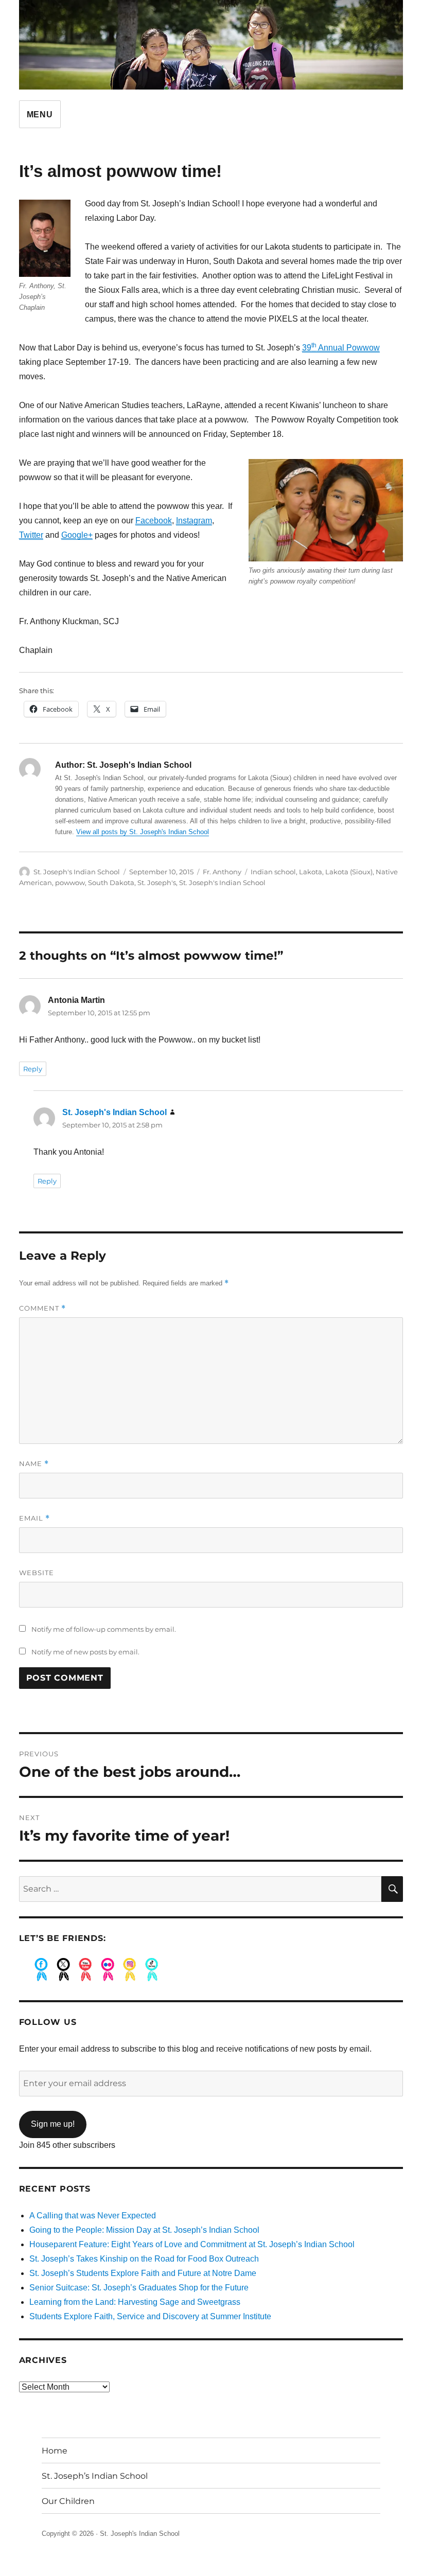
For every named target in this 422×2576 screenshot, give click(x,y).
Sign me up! (53, 2124)
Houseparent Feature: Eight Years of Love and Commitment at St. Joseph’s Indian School (192, 2244)
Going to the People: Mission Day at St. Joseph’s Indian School (144, 2230)
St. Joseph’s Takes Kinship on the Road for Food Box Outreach (144, 2259)
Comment (42, 1308)
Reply (33, 1069)
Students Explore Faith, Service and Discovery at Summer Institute (150, 2316)
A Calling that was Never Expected (93, 2216)
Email (34, 1518)
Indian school (273, 872)
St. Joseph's (157, 883)
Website (37, 1573)
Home (55, 2451)
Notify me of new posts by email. (85, 1652)
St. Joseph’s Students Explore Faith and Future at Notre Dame (143, 2273)
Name (34, 1464)
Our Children (68, 2501)
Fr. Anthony (222, 872)
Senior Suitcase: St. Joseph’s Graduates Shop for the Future (139, 2288)
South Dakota (111, 883)
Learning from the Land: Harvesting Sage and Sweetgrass (135, 2302)
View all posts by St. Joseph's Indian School (143, 832)
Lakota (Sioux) (349, 872)
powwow (70, 883)
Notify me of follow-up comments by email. (104, 1629)
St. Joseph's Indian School (77, 872)
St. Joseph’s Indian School (95, 2476)
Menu (40, 114)
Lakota (311, 872)
